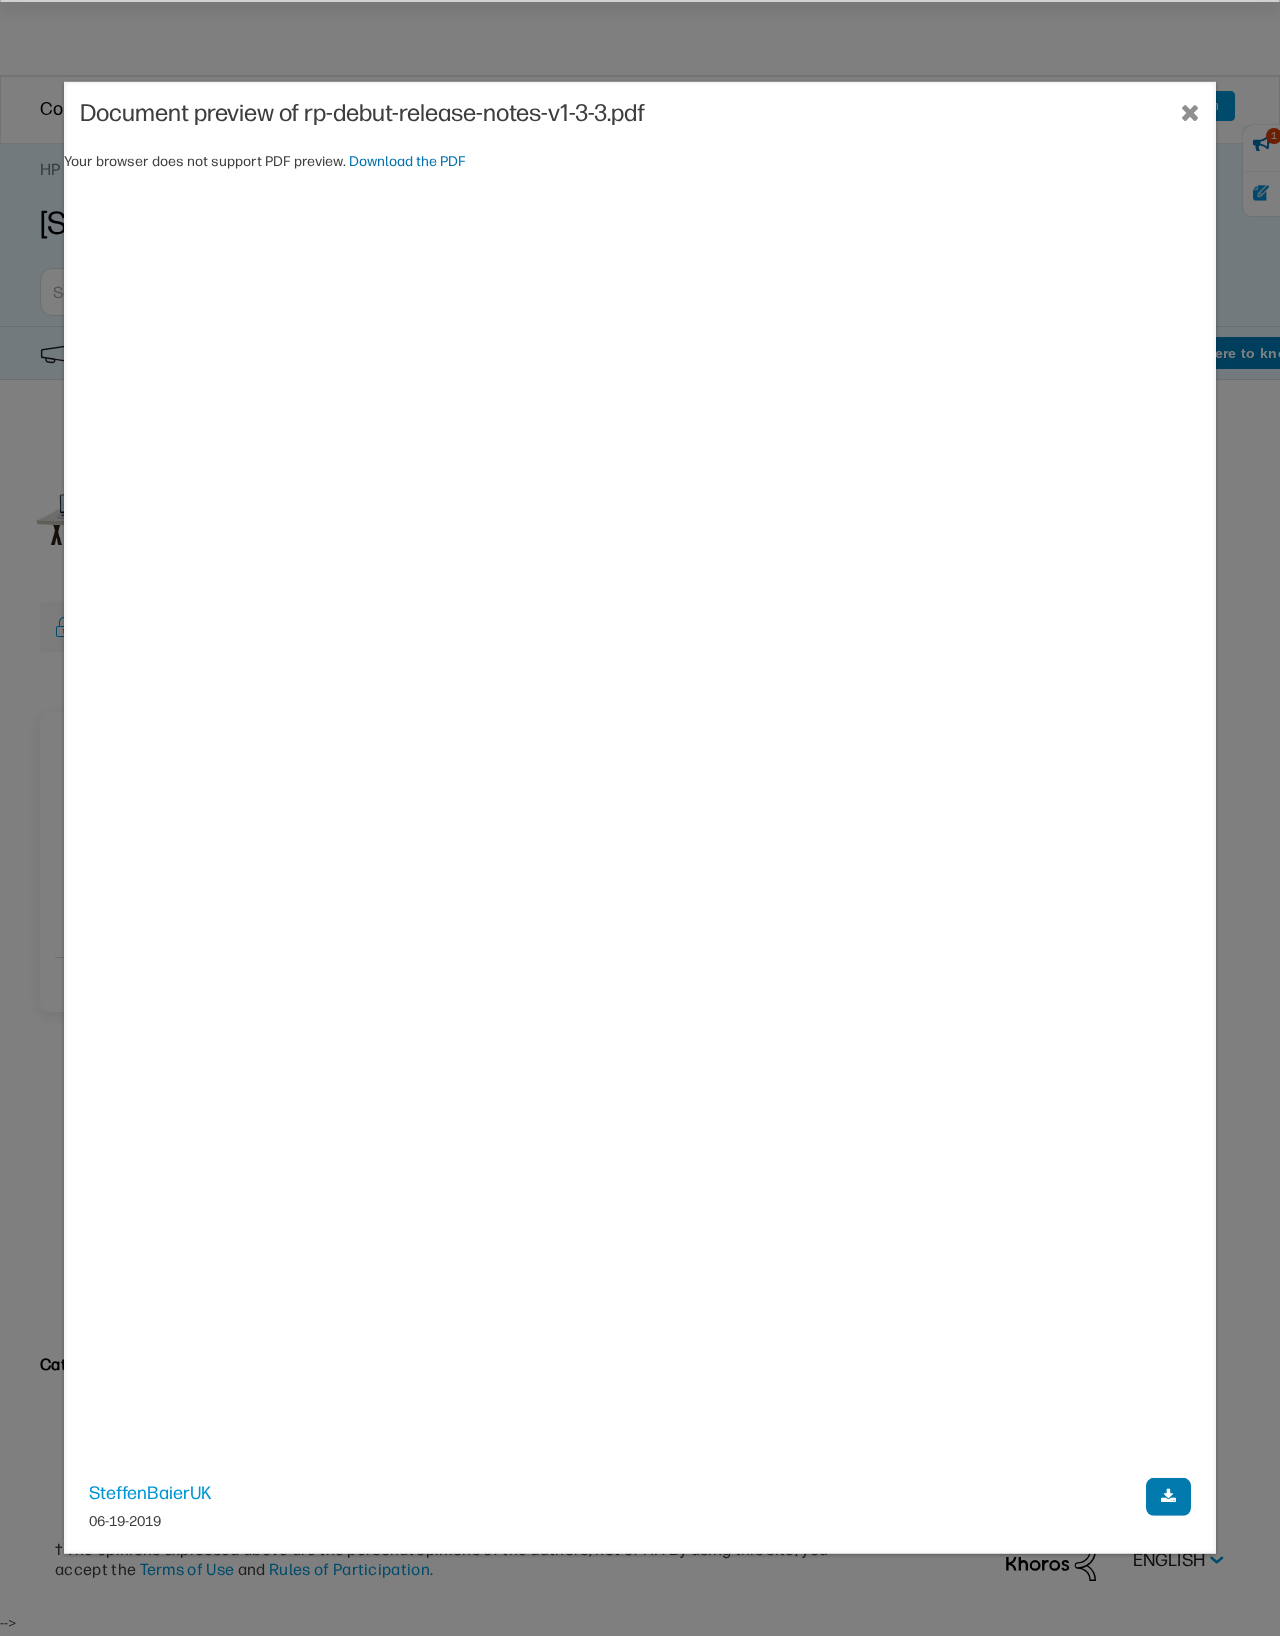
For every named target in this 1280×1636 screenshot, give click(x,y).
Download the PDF (407, 161)
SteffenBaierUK (150, 1492)
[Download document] (1168, 1496)
